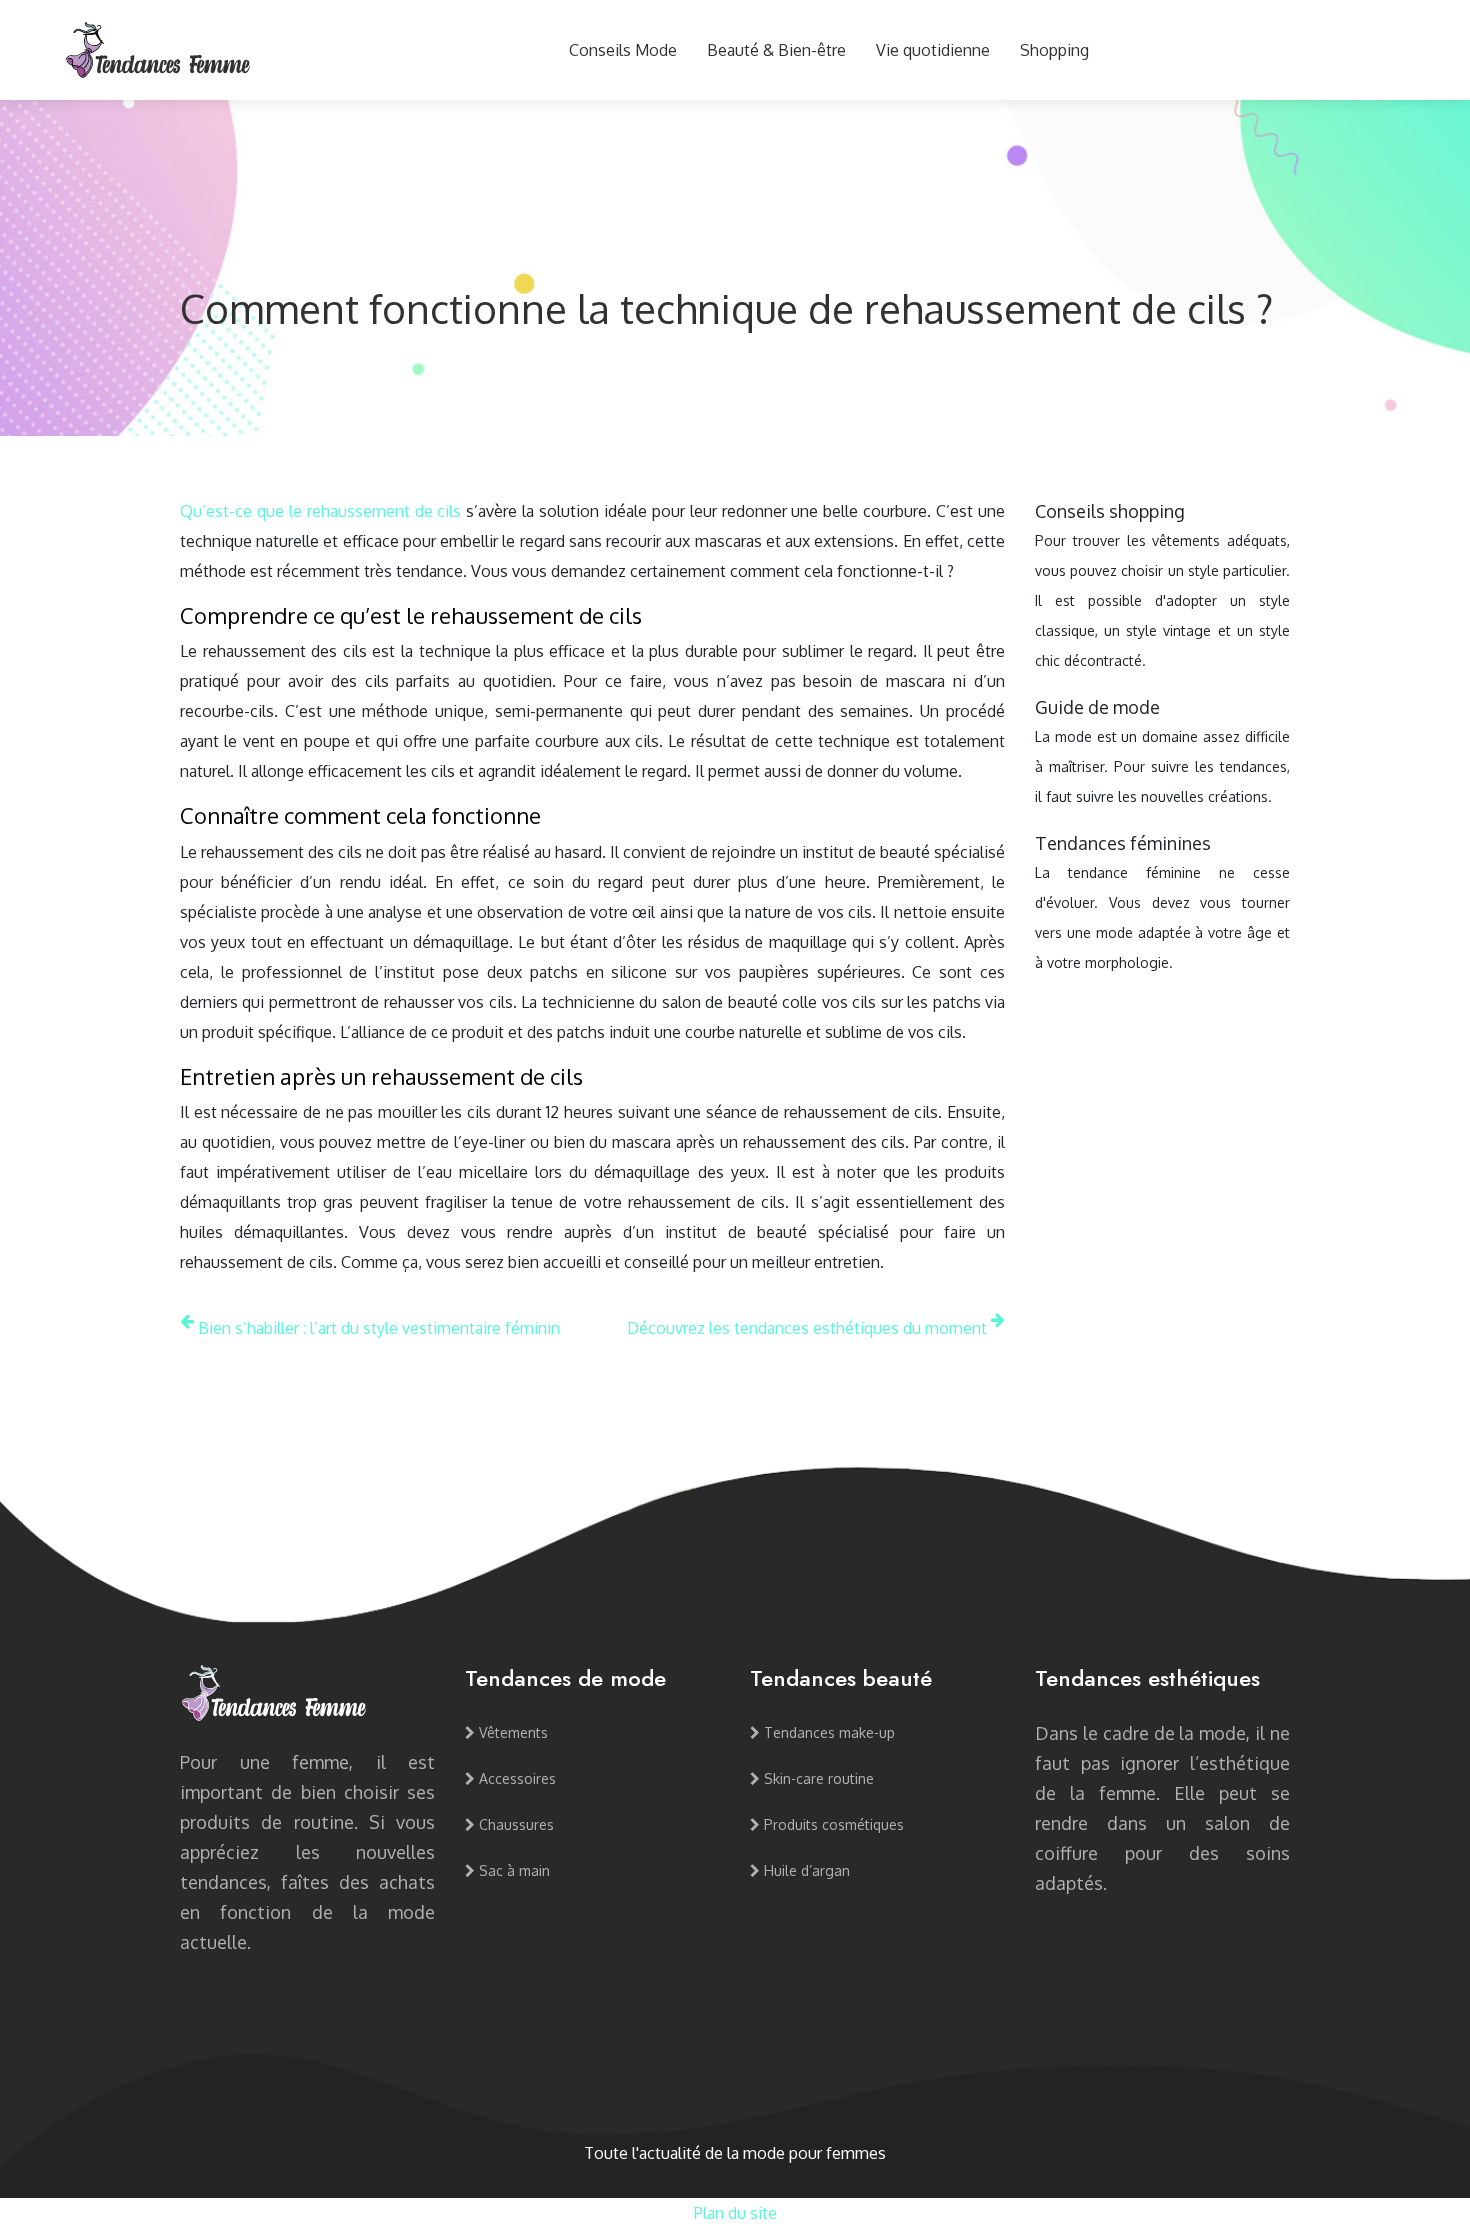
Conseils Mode (623, 50)
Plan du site (735, 2213)
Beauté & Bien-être (776, 50)
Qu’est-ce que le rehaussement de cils (320, 511)
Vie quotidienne (933, 50)
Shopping (1054, 50)
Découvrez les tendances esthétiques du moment (807, 1328)
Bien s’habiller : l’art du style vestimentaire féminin (379, 1328)
